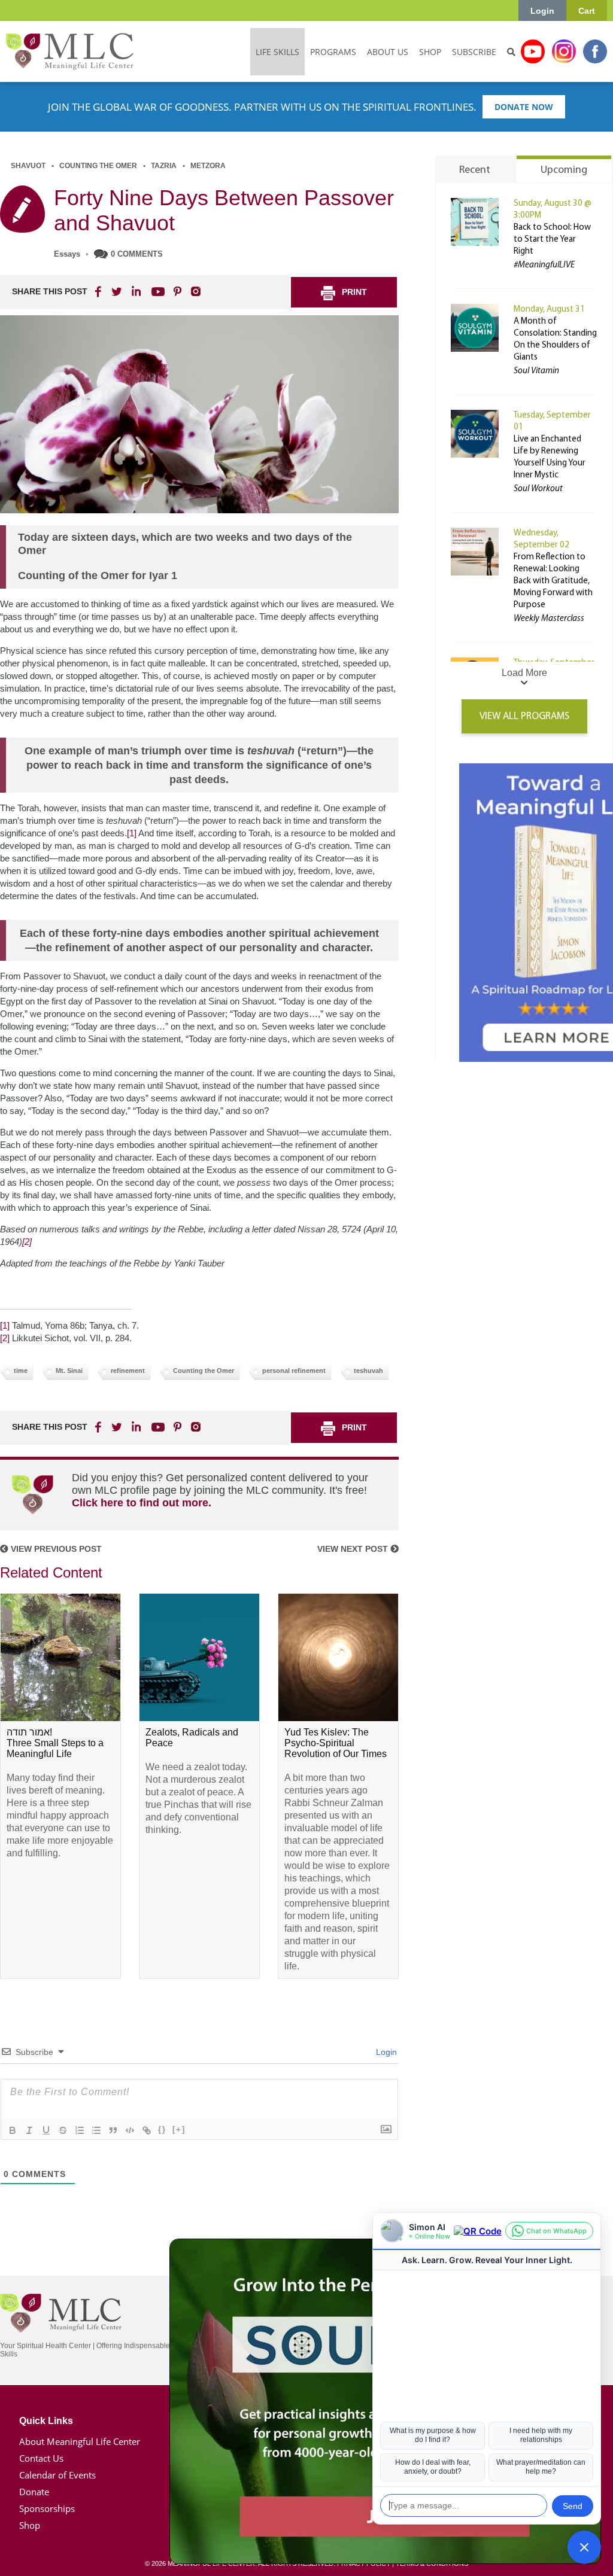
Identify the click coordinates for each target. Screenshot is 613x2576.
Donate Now (524, 107)
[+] (179, 2129)
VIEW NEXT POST (354, 1549)
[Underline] (46, 2130)
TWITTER (117, 291)
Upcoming (564, 170)
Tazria (164, 166)
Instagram (564, 51)
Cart (587, 11)
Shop (30, 2525)
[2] (27, 1242)
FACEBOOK (99, 291)
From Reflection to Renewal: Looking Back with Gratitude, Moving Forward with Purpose (553, 581)
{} (162, 2129)
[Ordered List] (80, 2130)
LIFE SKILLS (277, 52)
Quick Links (46, 2421)
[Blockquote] (113, 2130)
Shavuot (28, 166)
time (21, 1371)
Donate (34, 2492)
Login (542, 11)
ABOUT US (388, 52)
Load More (524, 673)
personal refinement (294, 1371)
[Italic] (29, 2130)
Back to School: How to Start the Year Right (552, 240)
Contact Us (41, 2458)
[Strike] (63, 2130)
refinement (128, 1371)
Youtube (533, 51)
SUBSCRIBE (474, 52)
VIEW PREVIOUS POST (55, 1549)
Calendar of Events (57, 2475)
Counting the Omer (98, 166)
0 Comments (137, 254)
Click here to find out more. (142, 1503)
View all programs (524, 716)
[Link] (147, 2130)
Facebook (595, 51)
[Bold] (13, 2130)
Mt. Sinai (69, 1371)
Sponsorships (47, 2508)
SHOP (430, 52)
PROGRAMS (333, 52)
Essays (67, 254)
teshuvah (368, 1371)
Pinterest (177, 291)
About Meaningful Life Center (80, 2441)
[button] (584, 2547)
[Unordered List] (96, 2130)
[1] (132, 833)
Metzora (208, 166)
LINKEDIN (135, 291)
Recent (475, 170)
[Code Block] (130, 2130)
